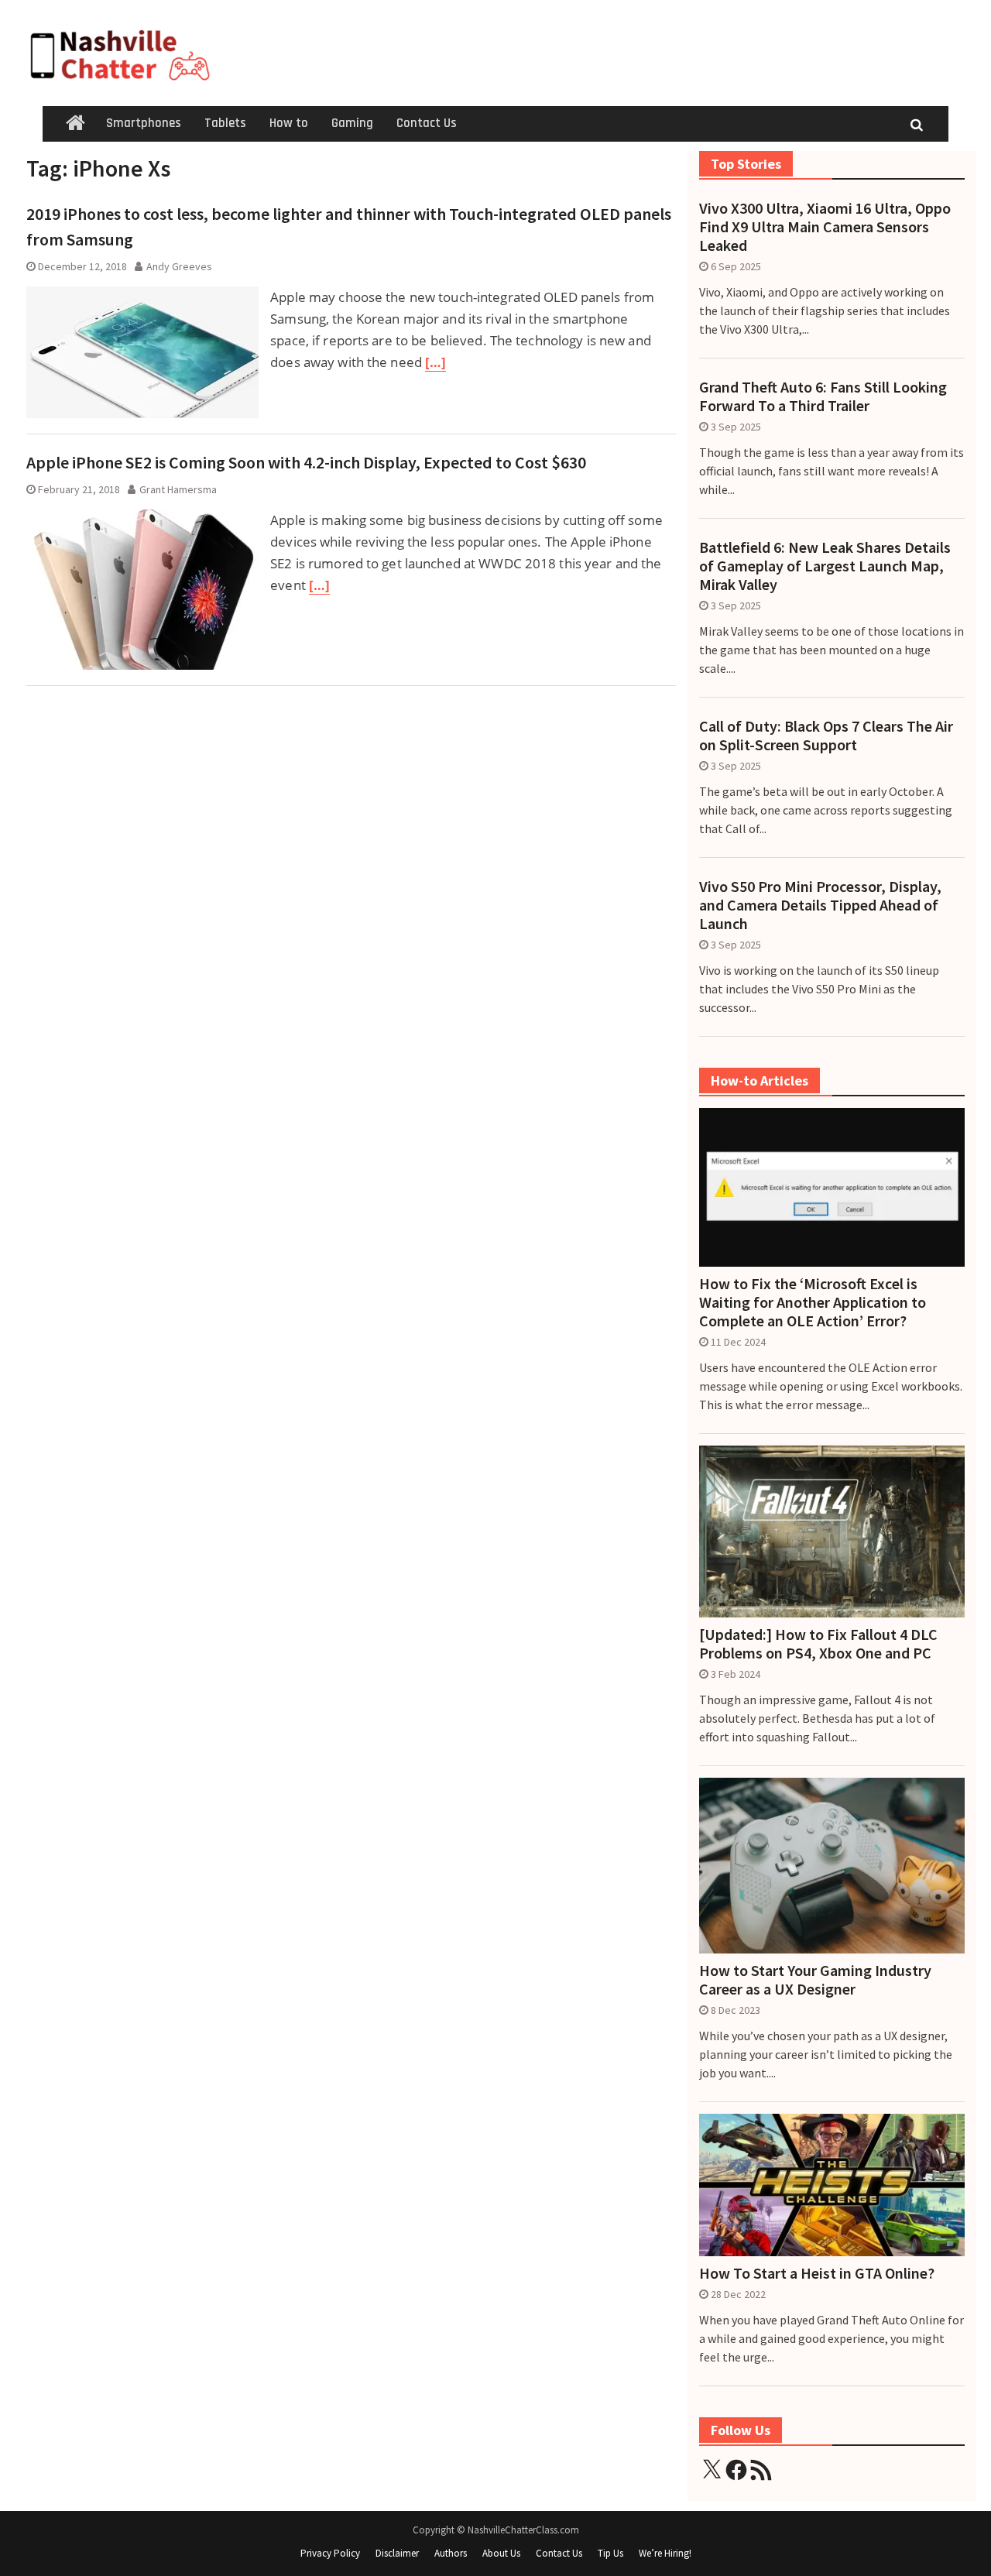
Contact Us (427, 123)
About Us (501, 2553)
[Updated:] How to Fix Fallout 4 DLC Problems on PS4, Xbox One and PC (818, 1644)
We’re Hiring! (665, 2553)
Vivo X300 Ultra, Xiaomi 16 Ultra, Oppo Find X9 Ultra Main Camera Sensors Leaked (825, 227)
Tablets (225, 123)
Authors (451, 2553)
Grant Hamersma (178, 489)
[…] (435, 362)
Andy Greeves (179, 266)
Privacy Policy (330, 2553)
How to (289, 123)
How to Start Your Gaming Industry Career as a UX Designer (815, 1980)
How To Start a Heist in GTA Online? (817, 2273)
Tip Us (610, 2553)
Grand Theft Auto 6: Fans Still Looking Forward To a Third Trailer (823, 396)
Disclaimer (397, 2553)
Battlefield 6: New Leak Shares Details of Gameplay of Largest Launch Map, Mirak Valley (825, 566)
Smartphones (144, 123)
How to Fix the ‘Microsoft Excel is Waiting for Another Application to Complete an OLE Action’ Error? (813, 1302)
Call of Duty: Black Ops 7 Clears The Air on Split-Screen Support (826, 736)
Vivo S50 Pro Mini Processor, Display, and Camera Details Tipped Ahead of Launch (820, 905)
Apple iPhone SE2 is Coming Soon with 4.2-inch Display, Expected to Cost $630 (306, 462)
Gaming (352, 123)
